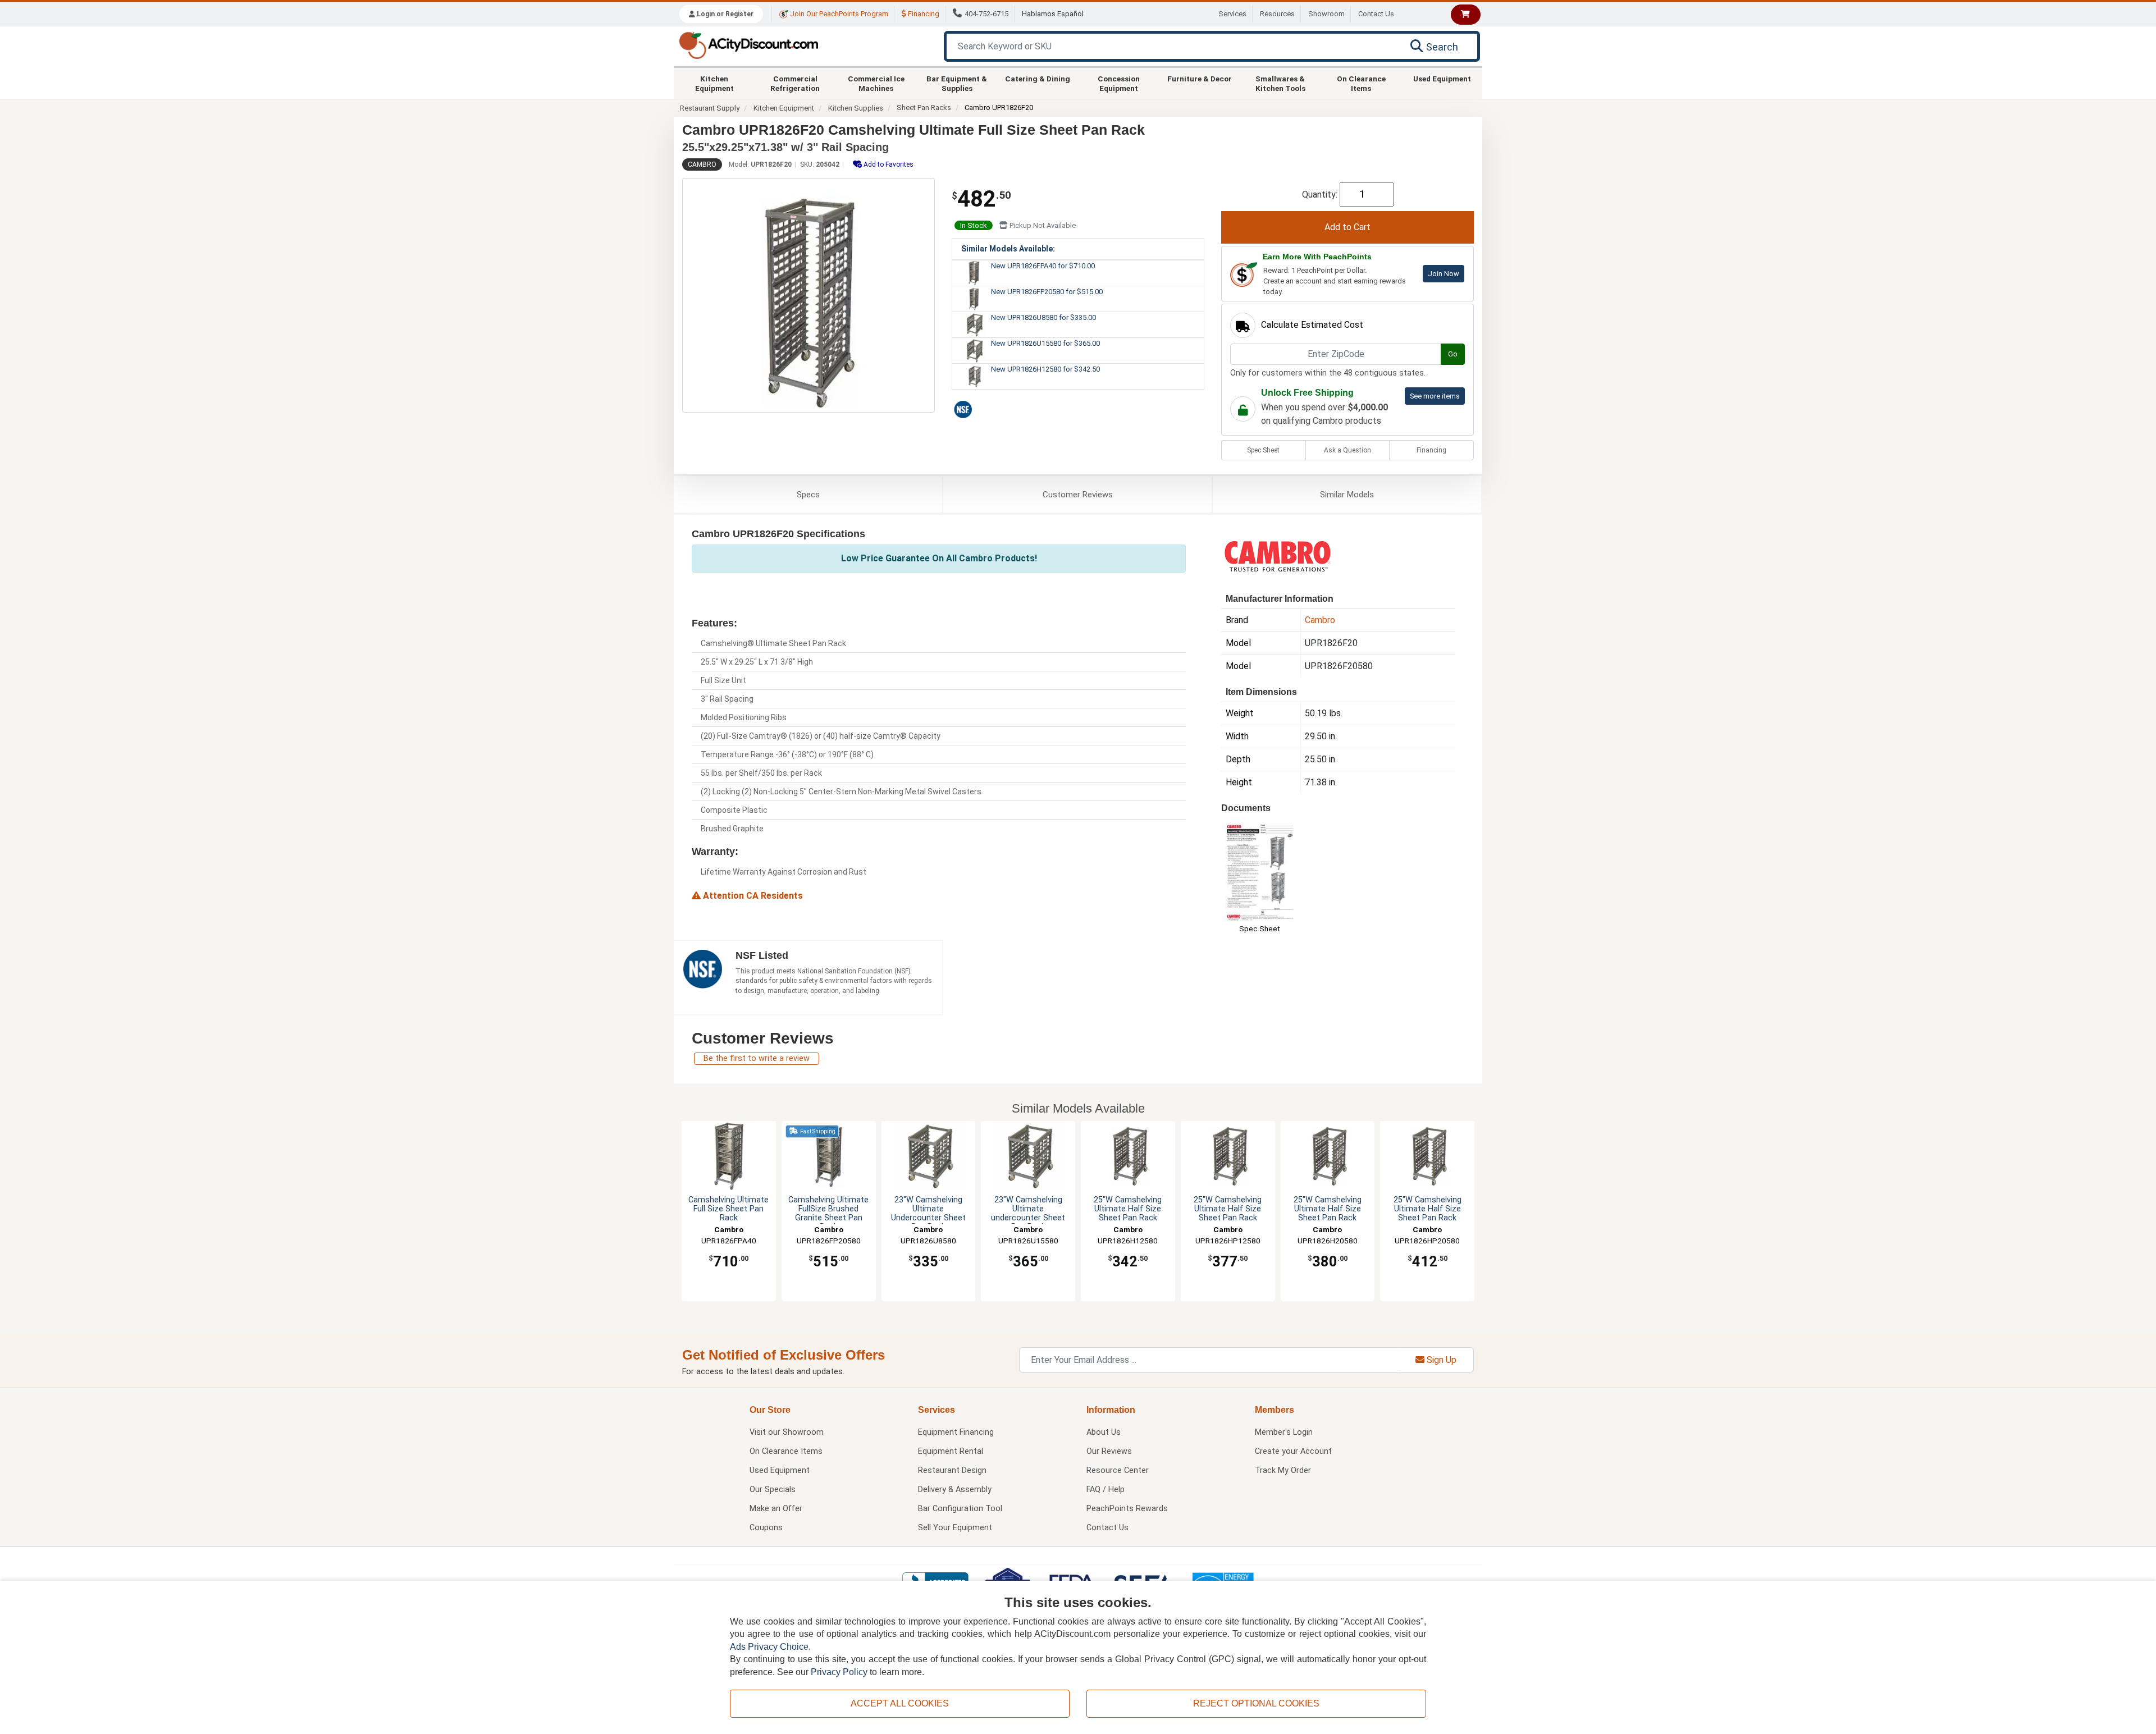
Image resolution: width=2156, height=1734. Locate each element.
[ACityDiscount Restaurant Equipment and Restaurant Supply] (748, 45)
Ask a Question (1347, 450)
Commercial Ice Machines (876, 83)
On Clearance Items (1361, 83)
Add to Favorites (888, 164)
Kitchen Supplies (856, 108)
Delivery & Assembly (955, 1490)
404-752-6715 (986, 14)
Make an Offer (776, 1509)
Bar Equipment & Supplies (957, 83)
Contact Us (1376, 14)
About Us (1104, 1432)
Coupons (766, 1528)
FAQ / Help (1106, 1490)
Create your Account (1293, 1451)
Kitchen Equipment (714, 83)
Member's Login (1284, 1432)
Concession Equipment (1119, 83)
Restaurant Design (952, 1470)
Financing (923, 14)
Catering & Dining (1038, 79)
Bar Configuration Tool (960, 1509)
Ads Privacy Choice (769, 1647)
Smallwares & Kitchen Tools (1280, 83)
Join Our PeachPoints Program (838, 14)
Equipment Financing (956, 1432)
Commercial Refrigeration (795, 83)
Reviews (1078, 495)
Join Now (1444, 274)
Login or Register (724, 14)
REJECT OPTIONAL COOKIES (1256, 1703)
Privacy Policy (839, 1672)
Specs (808, 495)
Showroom (1326, 14)
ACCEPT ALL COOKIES (900, 1703)
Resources (1277, 14)
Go (1453, 354)
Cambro (702, 164)
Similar (1347, 495)
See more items (1435, 396)
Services (1232, 14)
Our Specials (773, 1490)
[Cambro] (1277, 555)
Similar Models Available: (1008, 249)
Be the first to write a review (757, 1058)
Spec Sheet (1263, 450)
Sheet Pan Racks (924, 107)
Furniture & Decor (1200, 79)
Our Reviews (1109, 1451)
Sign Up (1440, 1360)
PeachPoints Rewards (1127, 1509)
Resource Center (1118, 1470)
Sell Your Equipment (955, 1528)
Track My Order (1283, 1470)
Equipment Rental (951, 1451)
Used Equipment (1442, 79)
